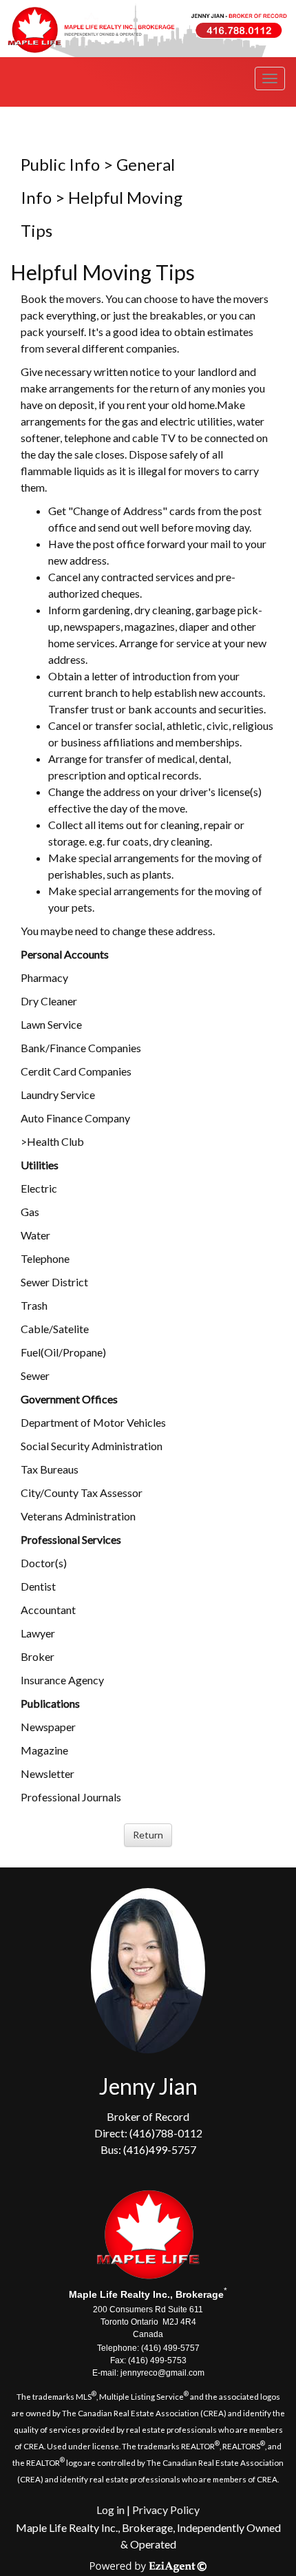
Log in (110, 2510)
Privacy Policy (166, 2510)
